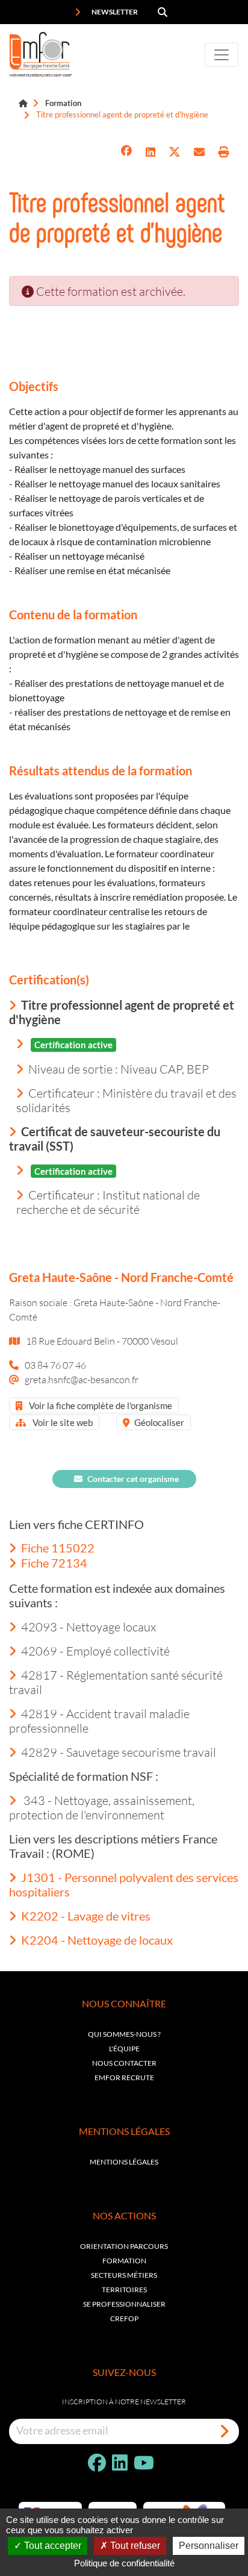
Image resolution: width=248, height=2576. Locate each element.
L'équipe (124, 2049)
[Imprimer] (224, 152)
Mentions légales (124, 2162)
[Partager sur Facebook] (126, 152)
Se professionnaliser (124, 2304)
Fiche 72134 (54, 1563)
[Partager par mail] (199, 152)
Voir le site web (62, 1422)
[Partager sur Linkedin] (150, 152)
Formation (63, 103)
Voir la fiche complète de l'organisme (100, 1405)
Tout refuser (134, 2546)
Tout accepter (51, 2546)
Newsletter (114, 12)
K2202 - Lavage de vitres (86, 1916)
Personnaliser (209, 2546)
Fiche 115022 (58, 1548)
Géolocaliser (159, 1422)
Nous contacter (124, 2063)
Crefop (124, 2318)
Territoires (124, 2290)
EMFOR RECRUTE (124, 2077)
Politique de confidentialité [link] (124, 2563)
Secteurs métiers (124, 2275)
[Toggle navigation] (222, 55)
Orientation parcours (124, 2246)
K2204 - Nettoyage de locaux (97, 1940)
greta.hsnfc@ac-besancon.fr (82, 1379)
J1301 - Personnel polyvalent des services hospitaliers (124, 1884)
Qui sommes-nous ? (124, 2034)
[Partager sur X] (175, 152)
